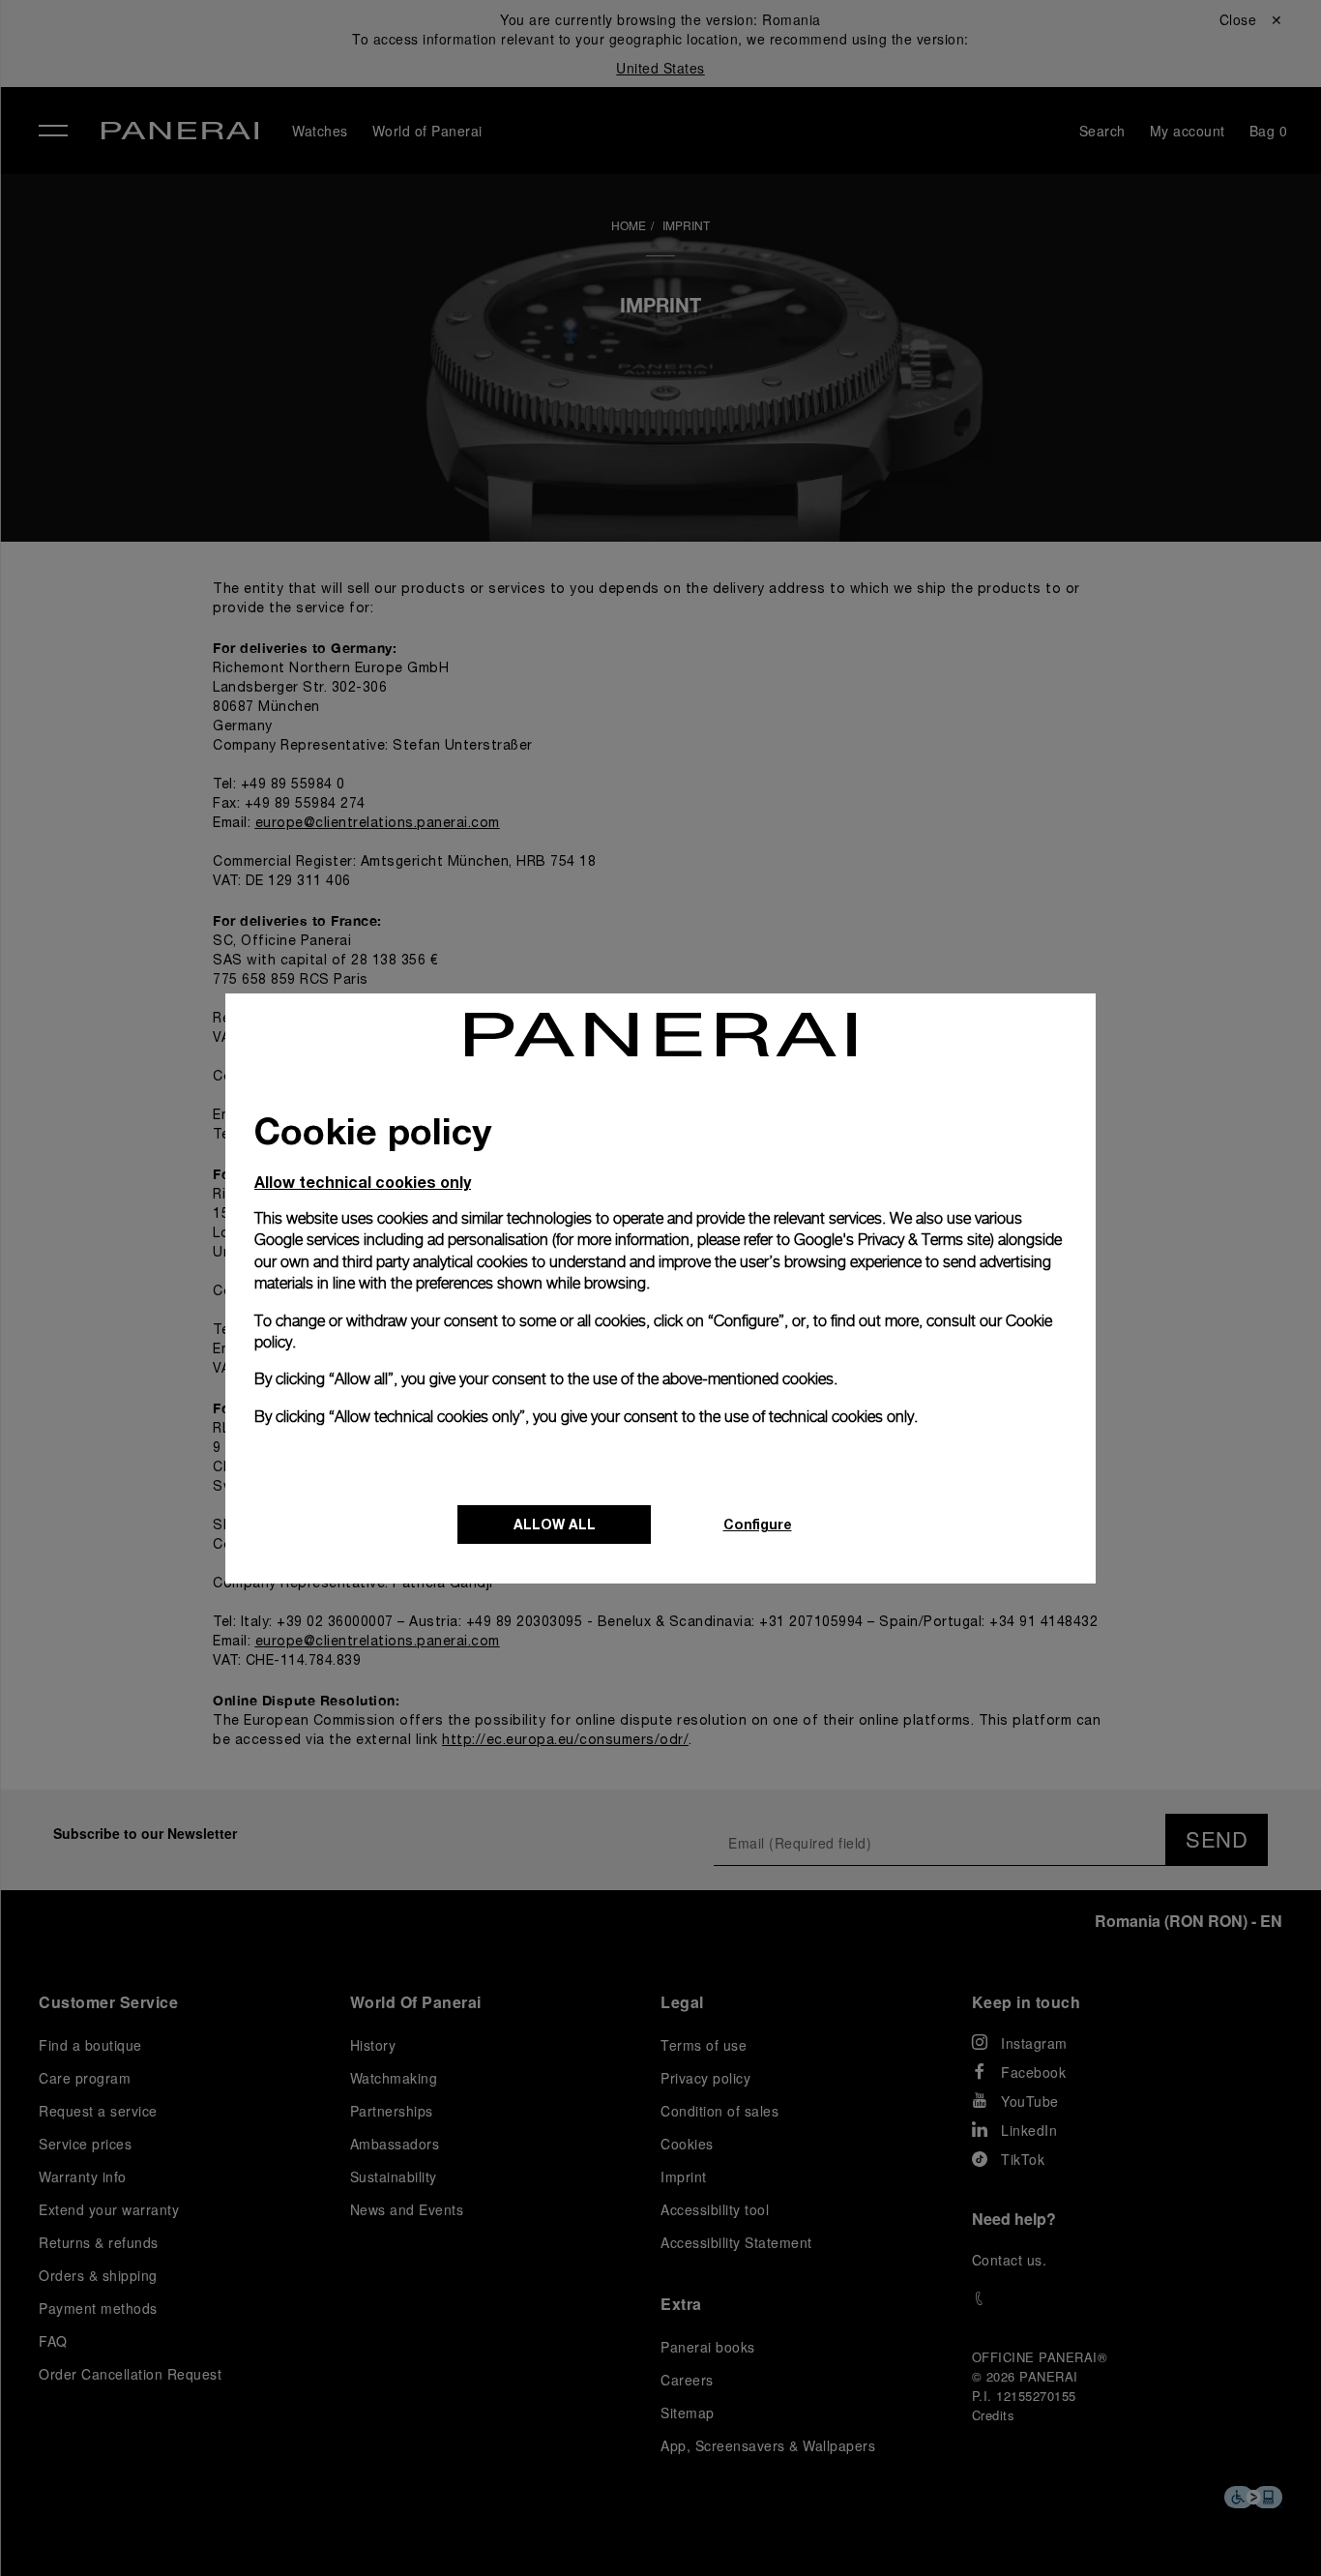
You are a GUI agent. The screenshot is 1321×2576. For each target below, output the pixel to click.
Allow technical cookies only (363, 1182)
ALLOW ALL (555, 1524)
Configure (758, 1524)
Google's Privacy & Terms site (892, 1240)
